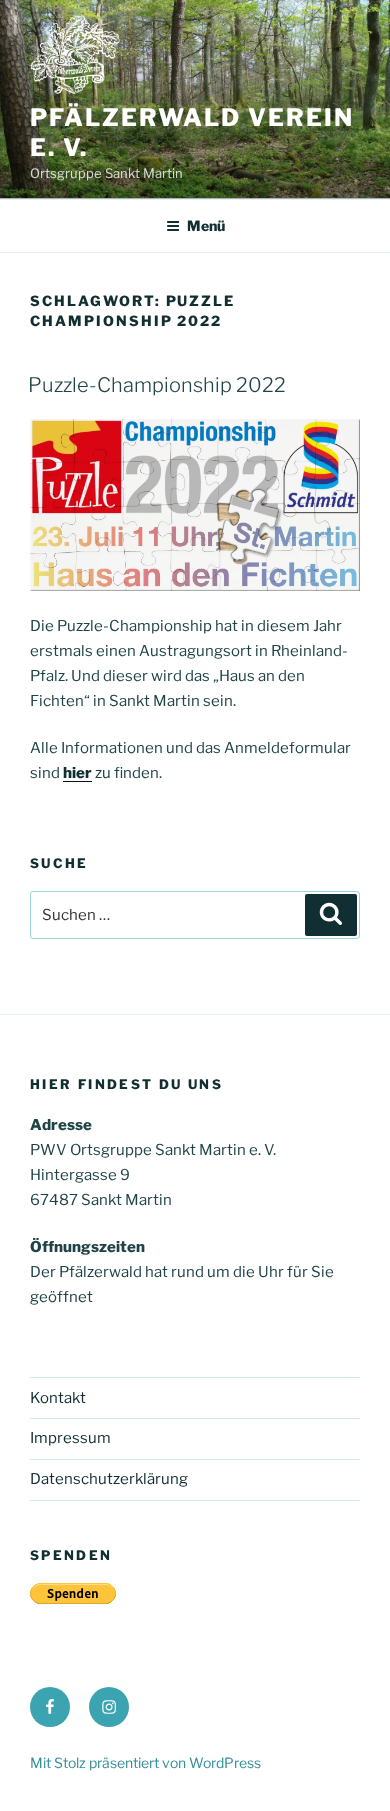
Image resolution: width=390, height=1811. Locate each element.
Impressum (70, 1438)
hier (77, 773)
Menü (206, 225)
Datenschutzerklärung (109, 1479)
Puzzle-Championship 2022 (157, 385)
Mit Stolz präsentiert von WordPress (145, 1762)
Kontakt (58, 1398)
